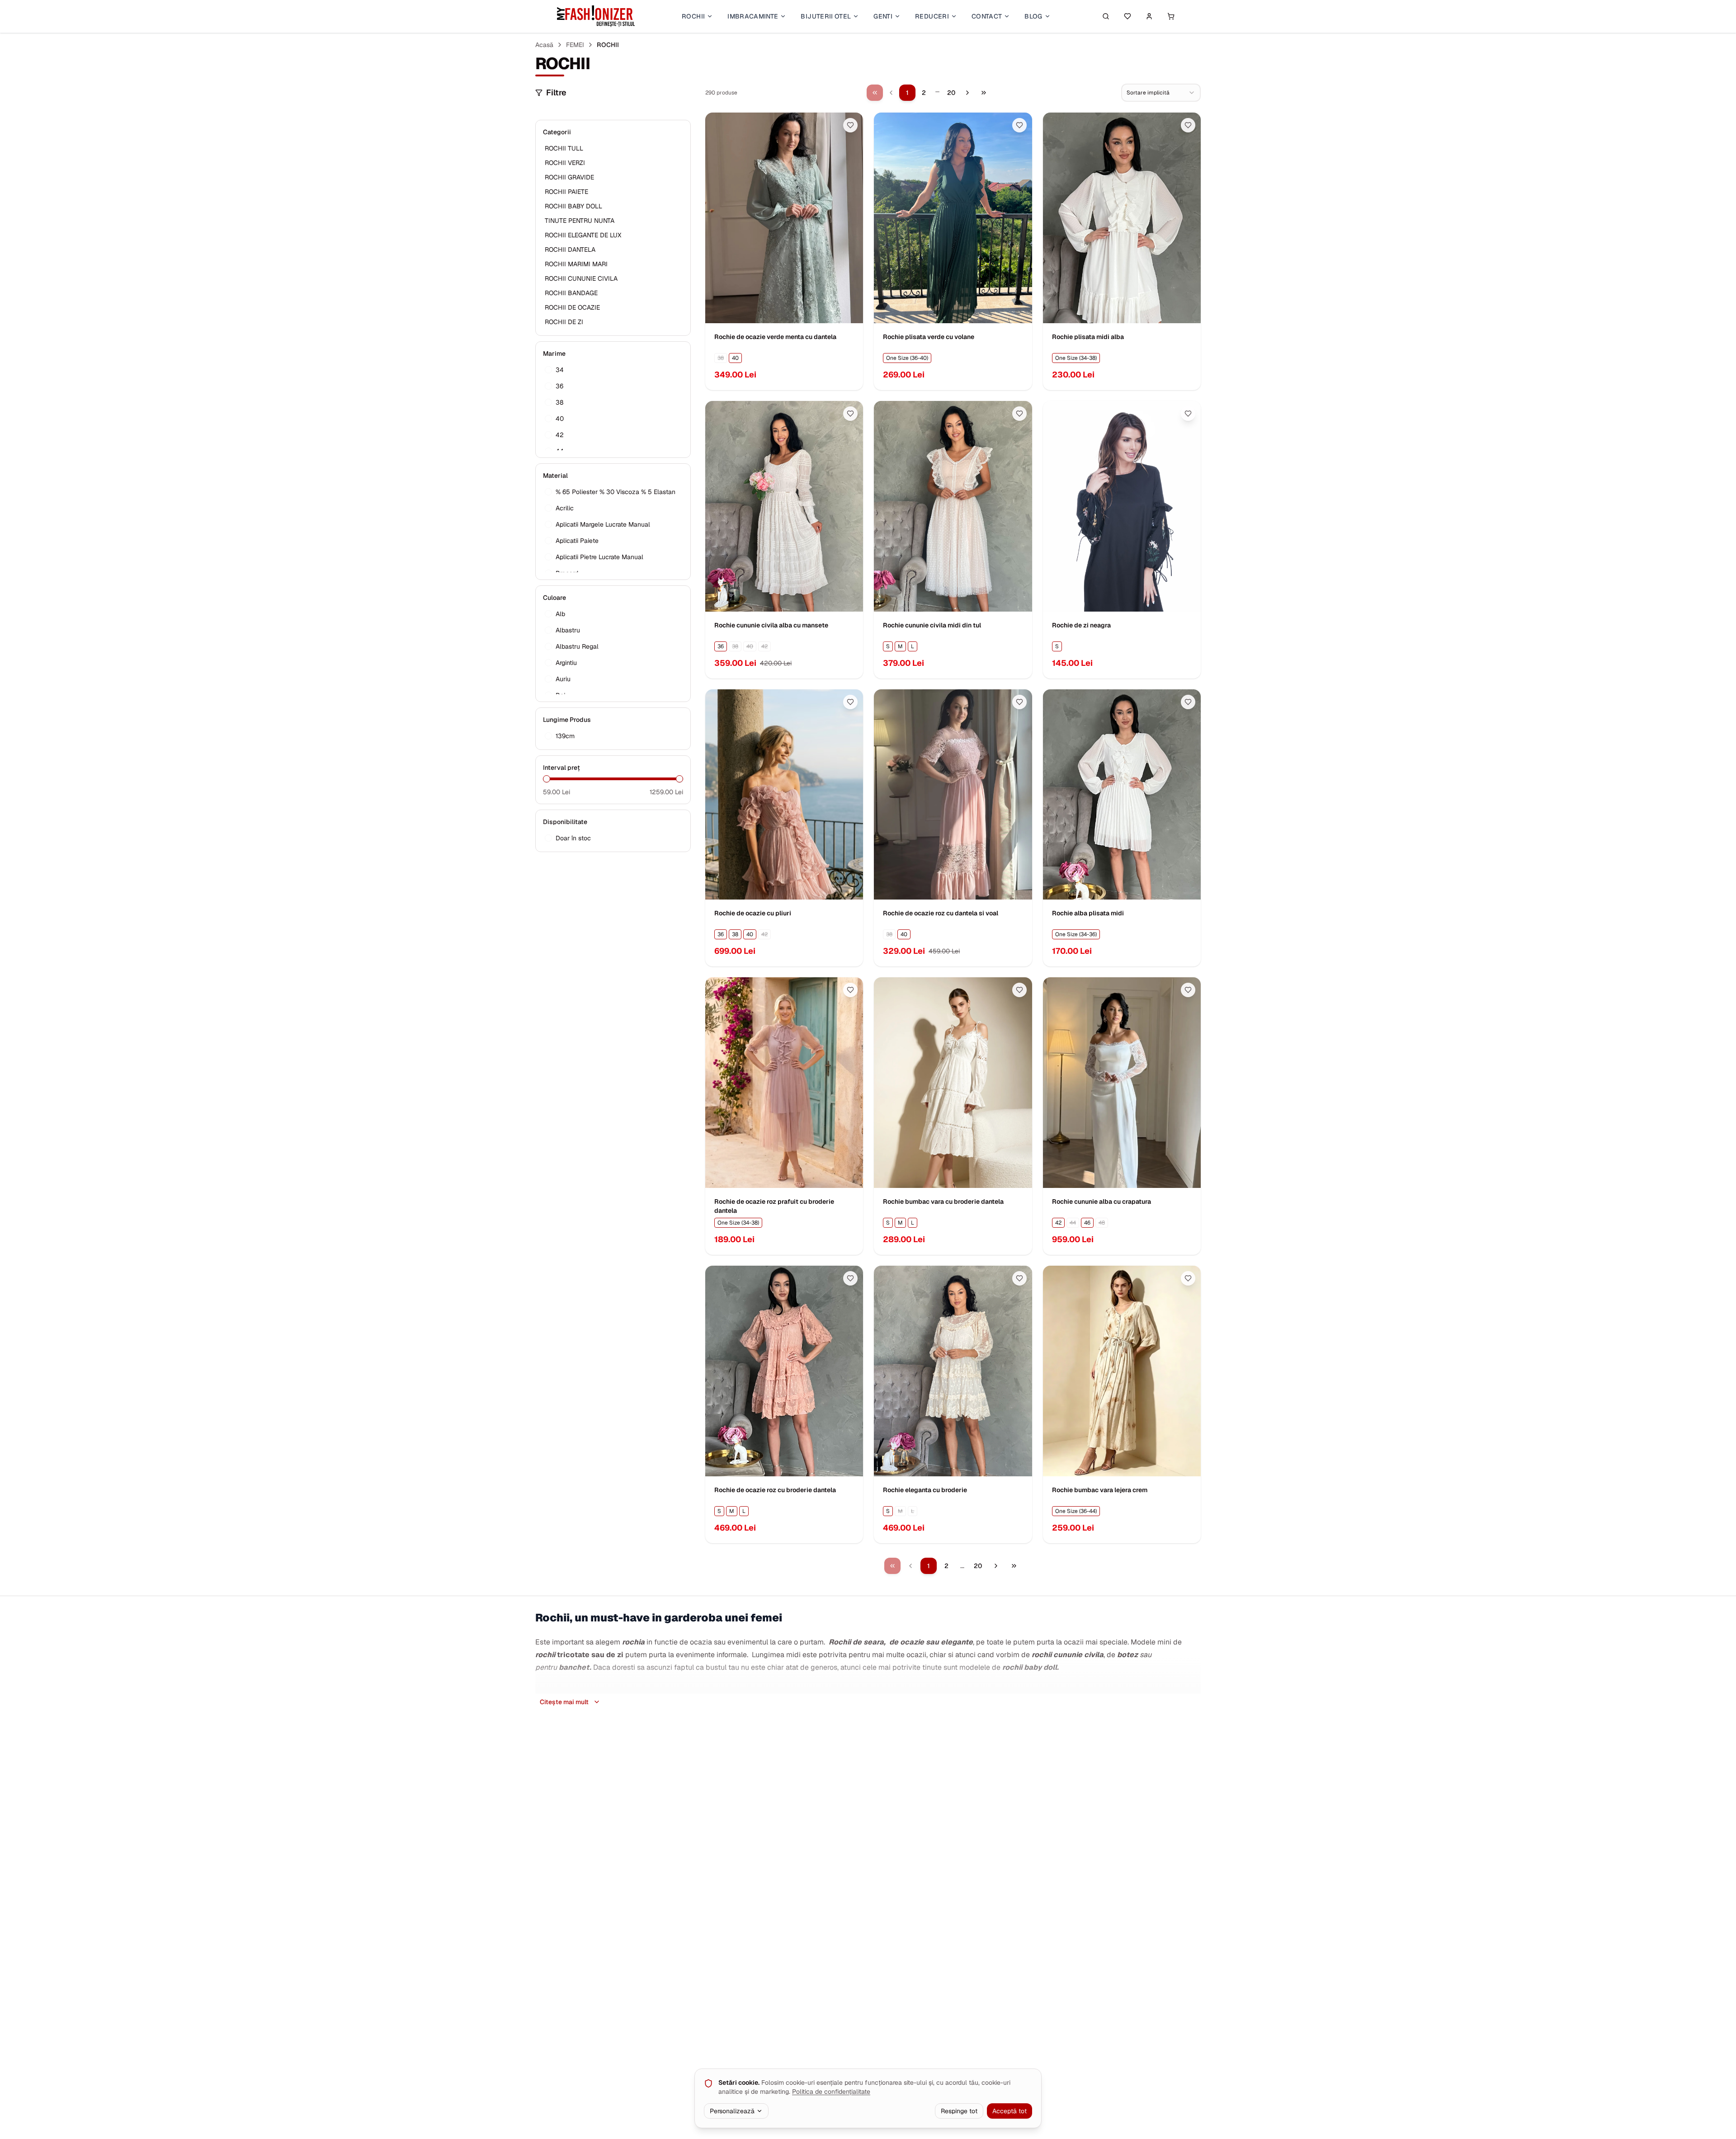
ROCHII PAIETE (566, 192)
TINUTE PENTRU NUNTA (580, 221)
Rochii (693, 16)
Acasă (544, 45)
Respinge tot (959, 2111)
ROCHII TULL (564, 148)
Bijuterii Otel (826, 16)
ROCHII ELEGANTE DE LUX (583, 235)
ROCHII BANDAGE (571, 293)
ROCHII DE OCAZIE (572, 307)
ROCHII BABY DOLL (573, 206)
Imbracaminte (753, 16)
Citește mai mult (564, 1702)
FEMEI (575, 45)
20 (951, 93)
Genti (883, 16)
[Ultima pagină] (984, 93)
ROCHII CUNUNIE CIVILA (581, 278)
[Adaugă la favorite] (850, 125)
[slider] (547, 779)
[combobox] (1161, 93)
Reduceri (932, 16)
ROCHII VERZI (565, 163)
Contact (987, 16)
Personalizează (732, 2111)
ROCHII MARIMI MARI (576, 264)
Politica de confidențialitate (831, 2092)
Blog (1033, 16)
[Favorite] (1127, 16)
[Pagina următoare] (967, 93)
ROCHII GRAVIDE (569, 177)
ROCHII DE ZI (564, 322)
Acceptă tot (1010, 2111)
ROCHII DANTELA (570, 250)
